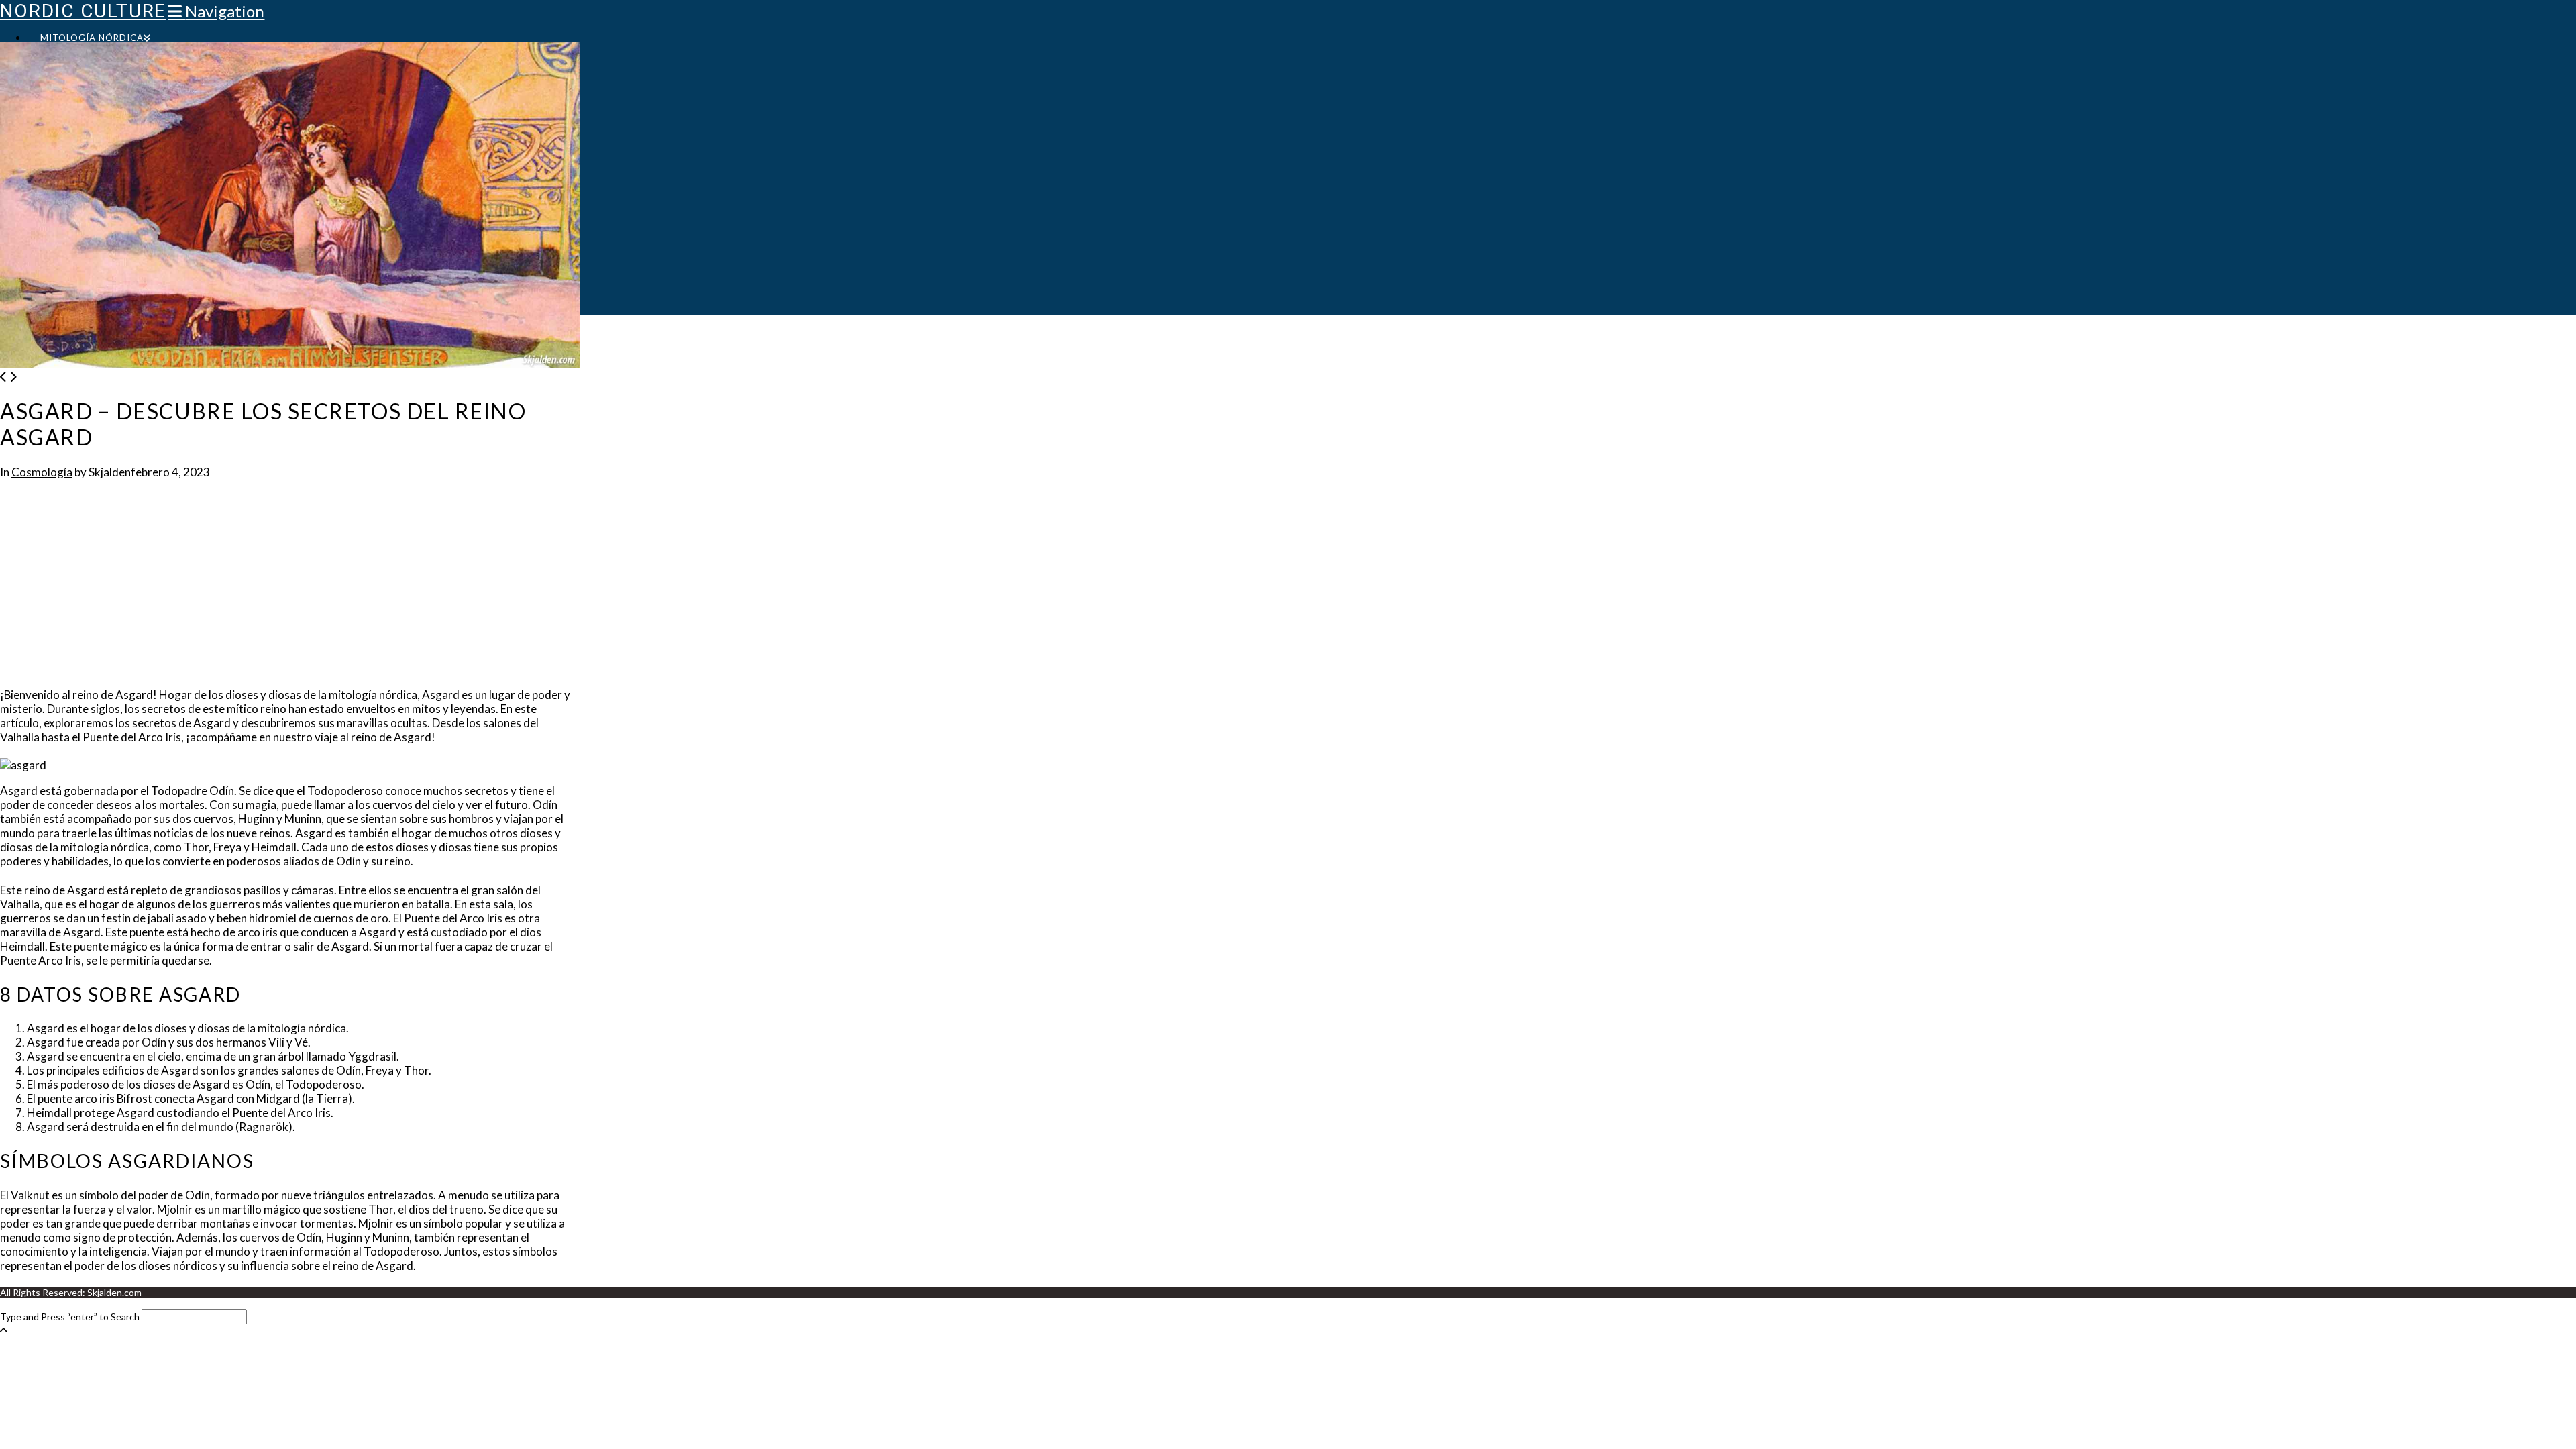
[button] (216, 11)
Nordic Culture (83, 11)
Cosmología (42, 472)
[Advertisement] (290, 587)
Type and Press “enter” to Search (70, 1317)
